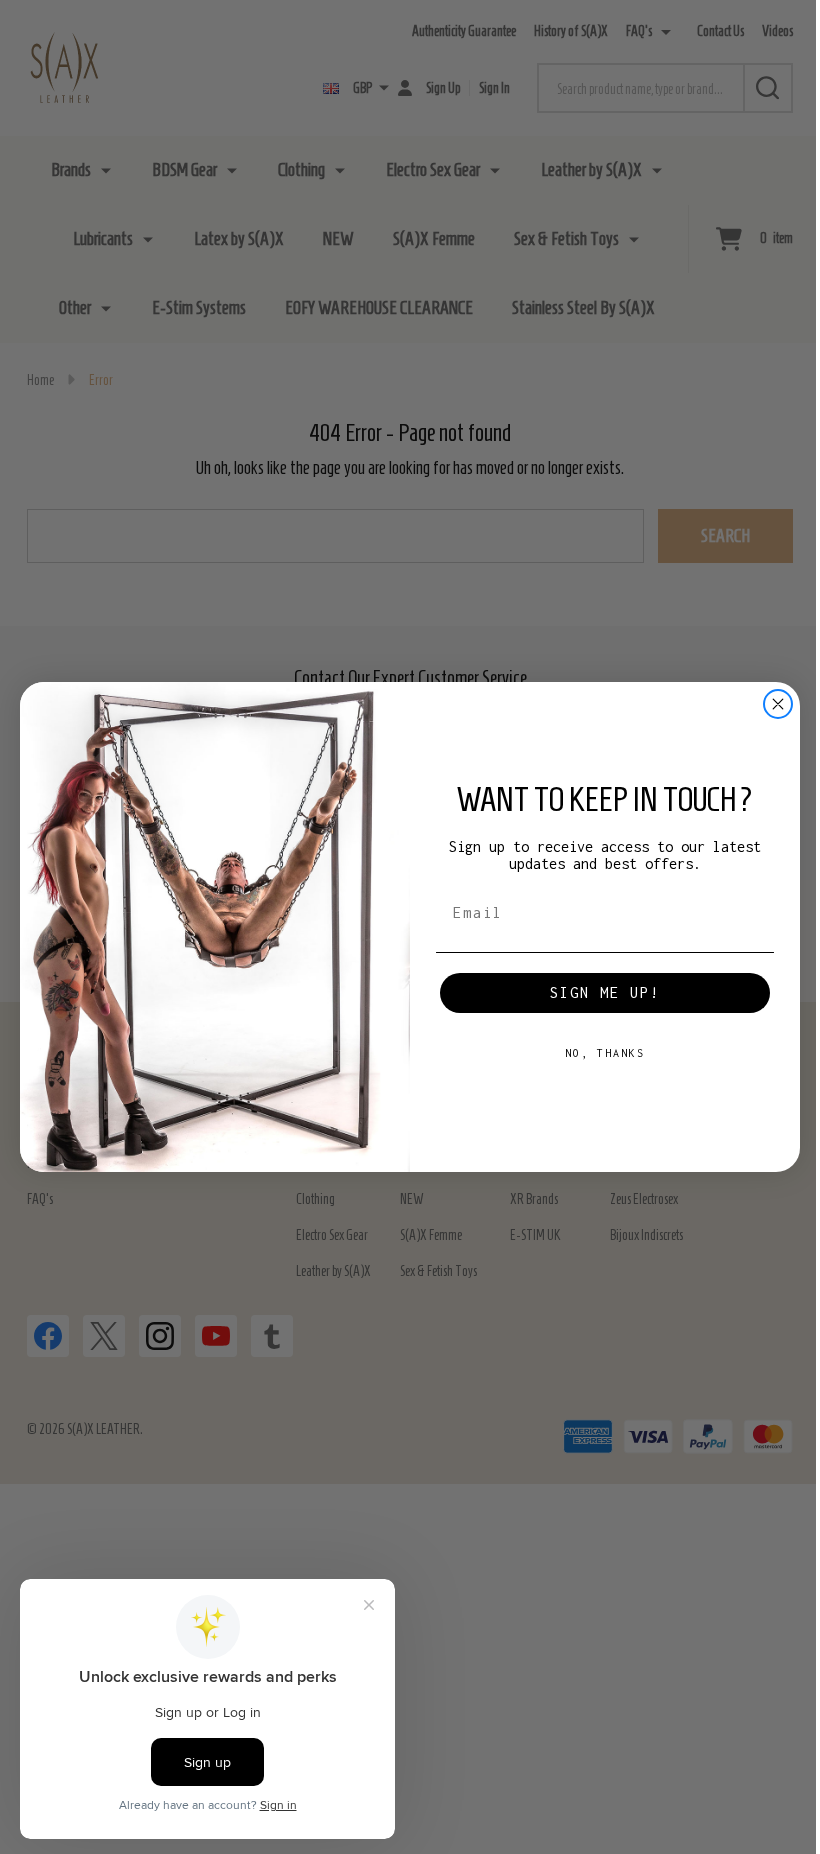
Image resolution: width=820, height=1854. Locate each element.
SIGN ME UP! (605, 992)
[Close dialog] (778, 704)
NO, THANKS (605, 1053)
